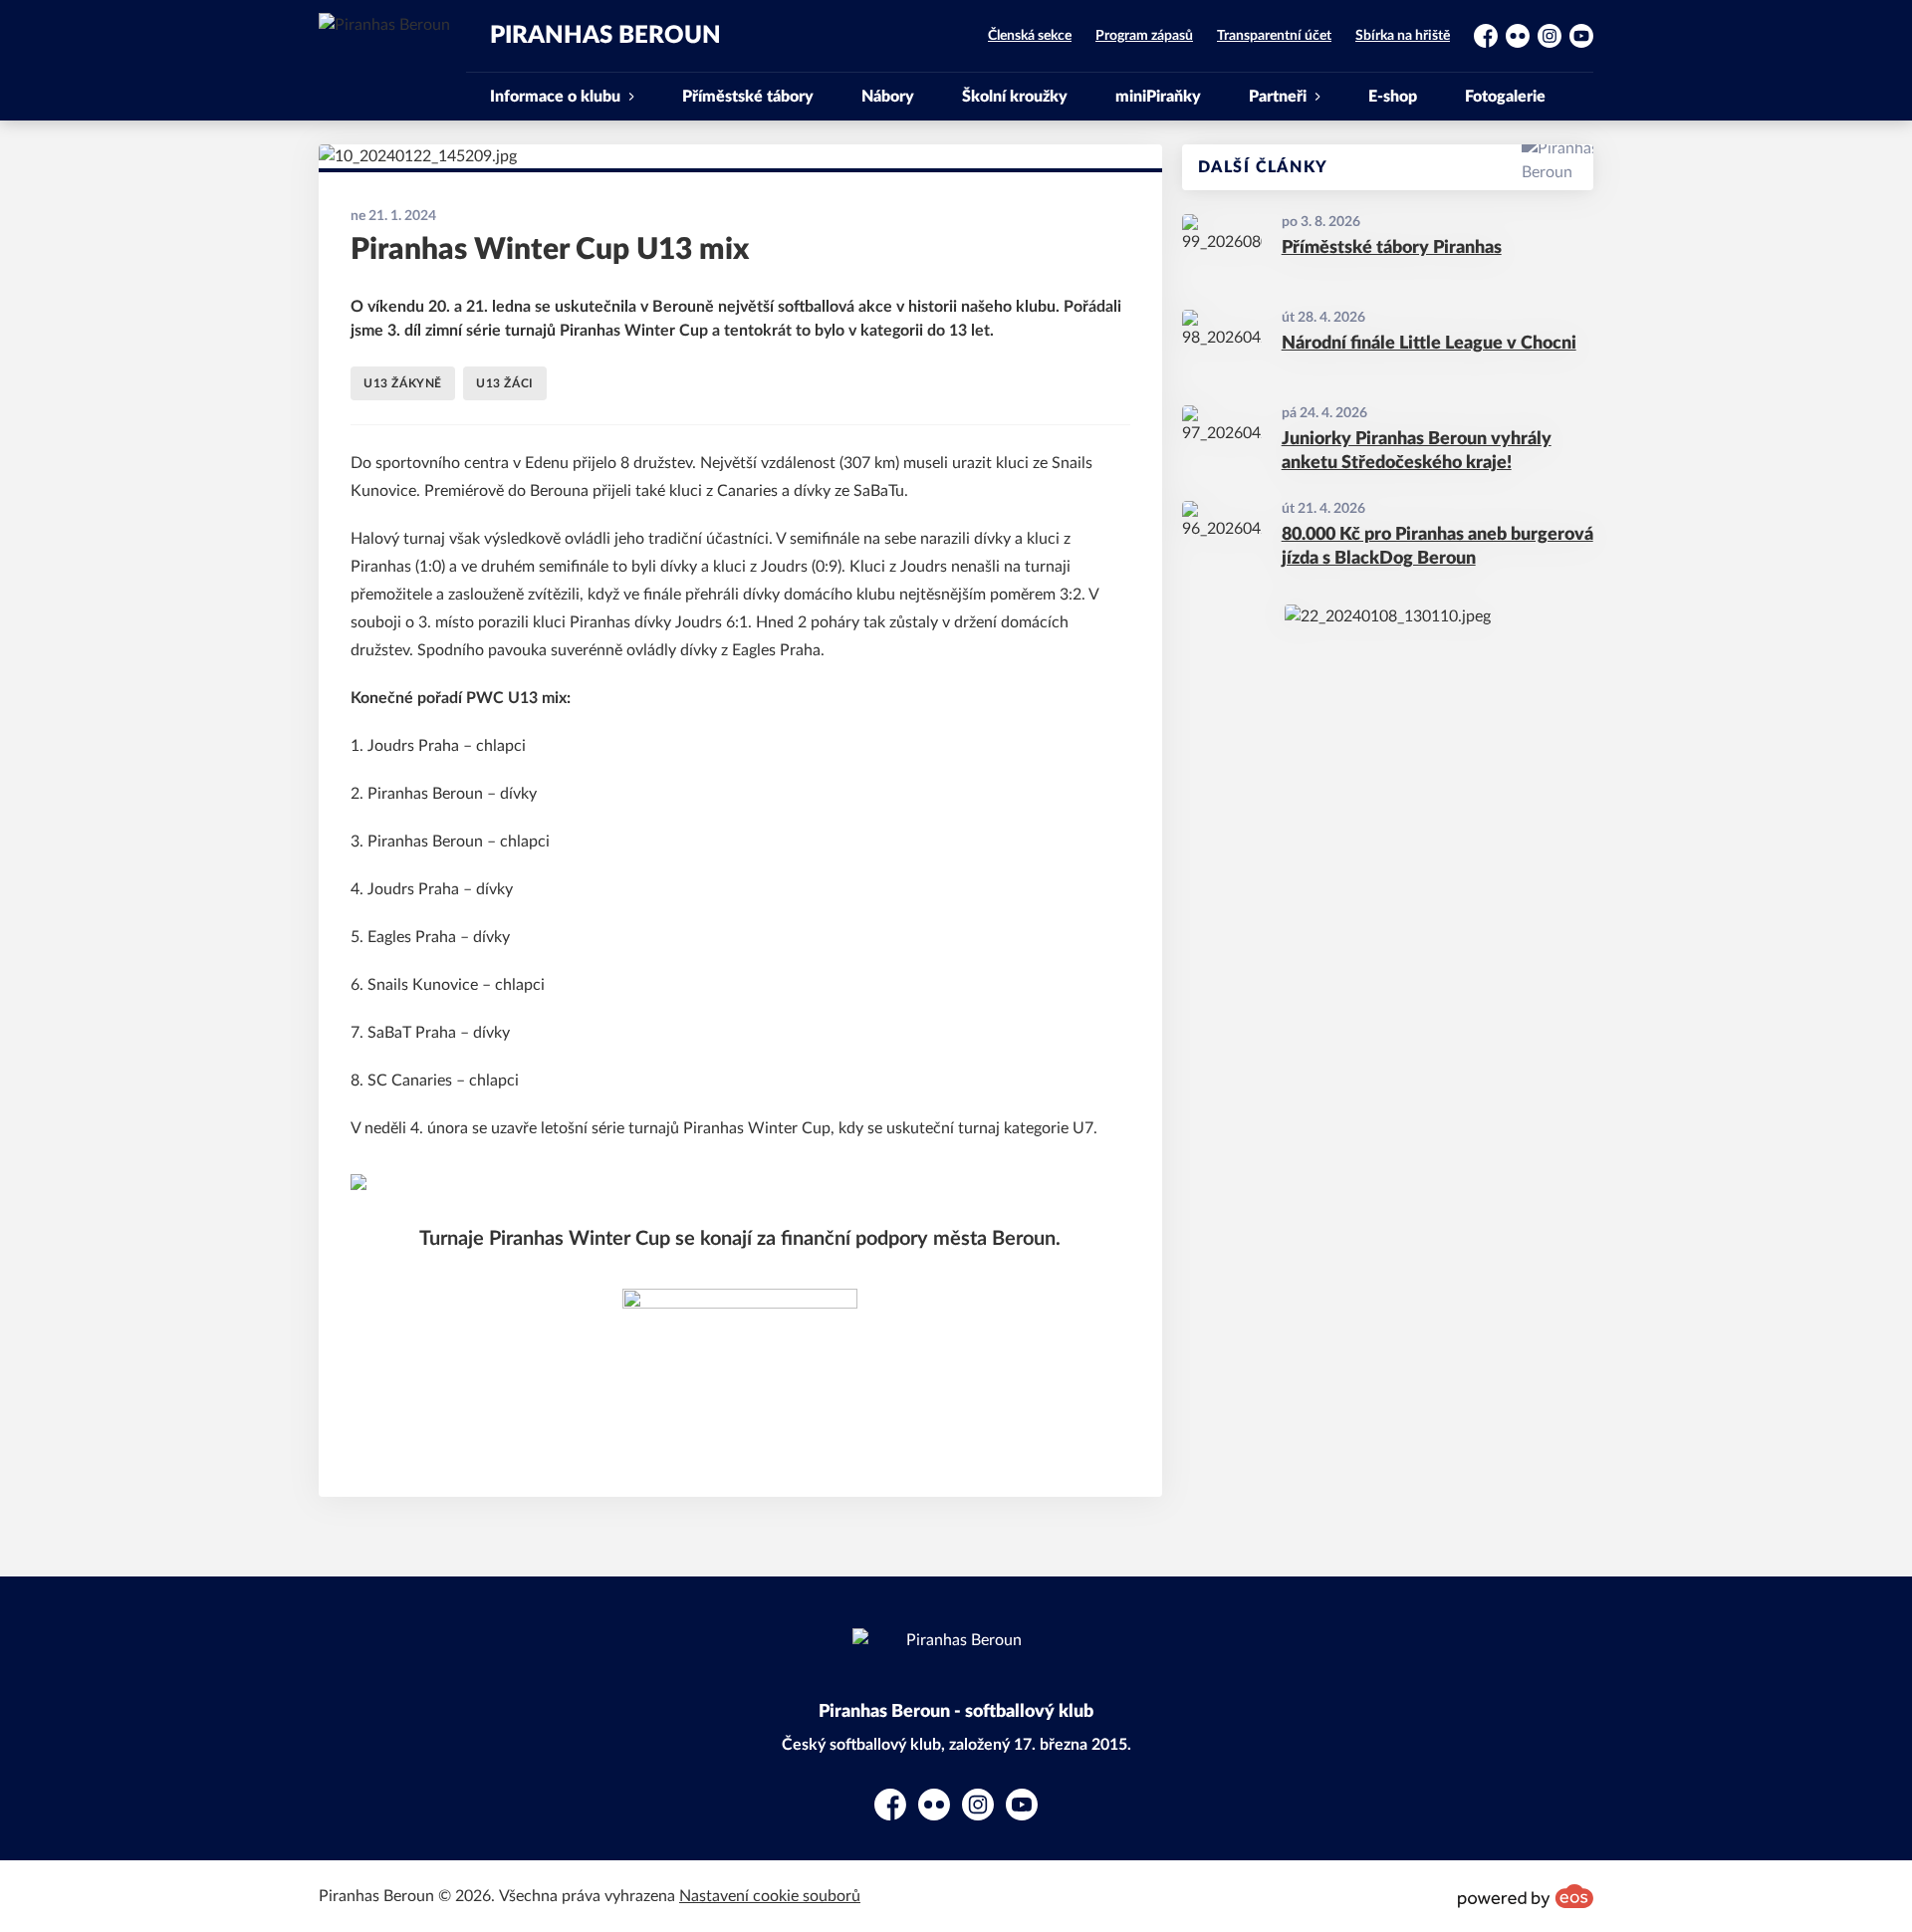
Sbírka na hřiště (1403, 36)
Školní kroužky (1015, 97)
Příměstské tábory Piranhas (1392, 248)
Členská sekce (1030, 36)
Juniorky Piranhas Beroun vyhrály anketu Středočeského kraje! (1417, 452)
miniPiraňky (1158, 97)
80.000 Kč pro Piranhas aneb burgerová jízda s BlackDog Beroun (1437, 547)
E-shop (1393, 97)
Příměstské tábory (748, 97)
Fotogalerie (1505, 97)
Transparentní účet (1274, 36)
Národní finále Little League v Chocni (1429, 344)
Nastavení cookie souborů (770, 1896)
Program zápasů (1144, 36)
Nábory (888, 97)
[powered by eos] (1526, 1896)
